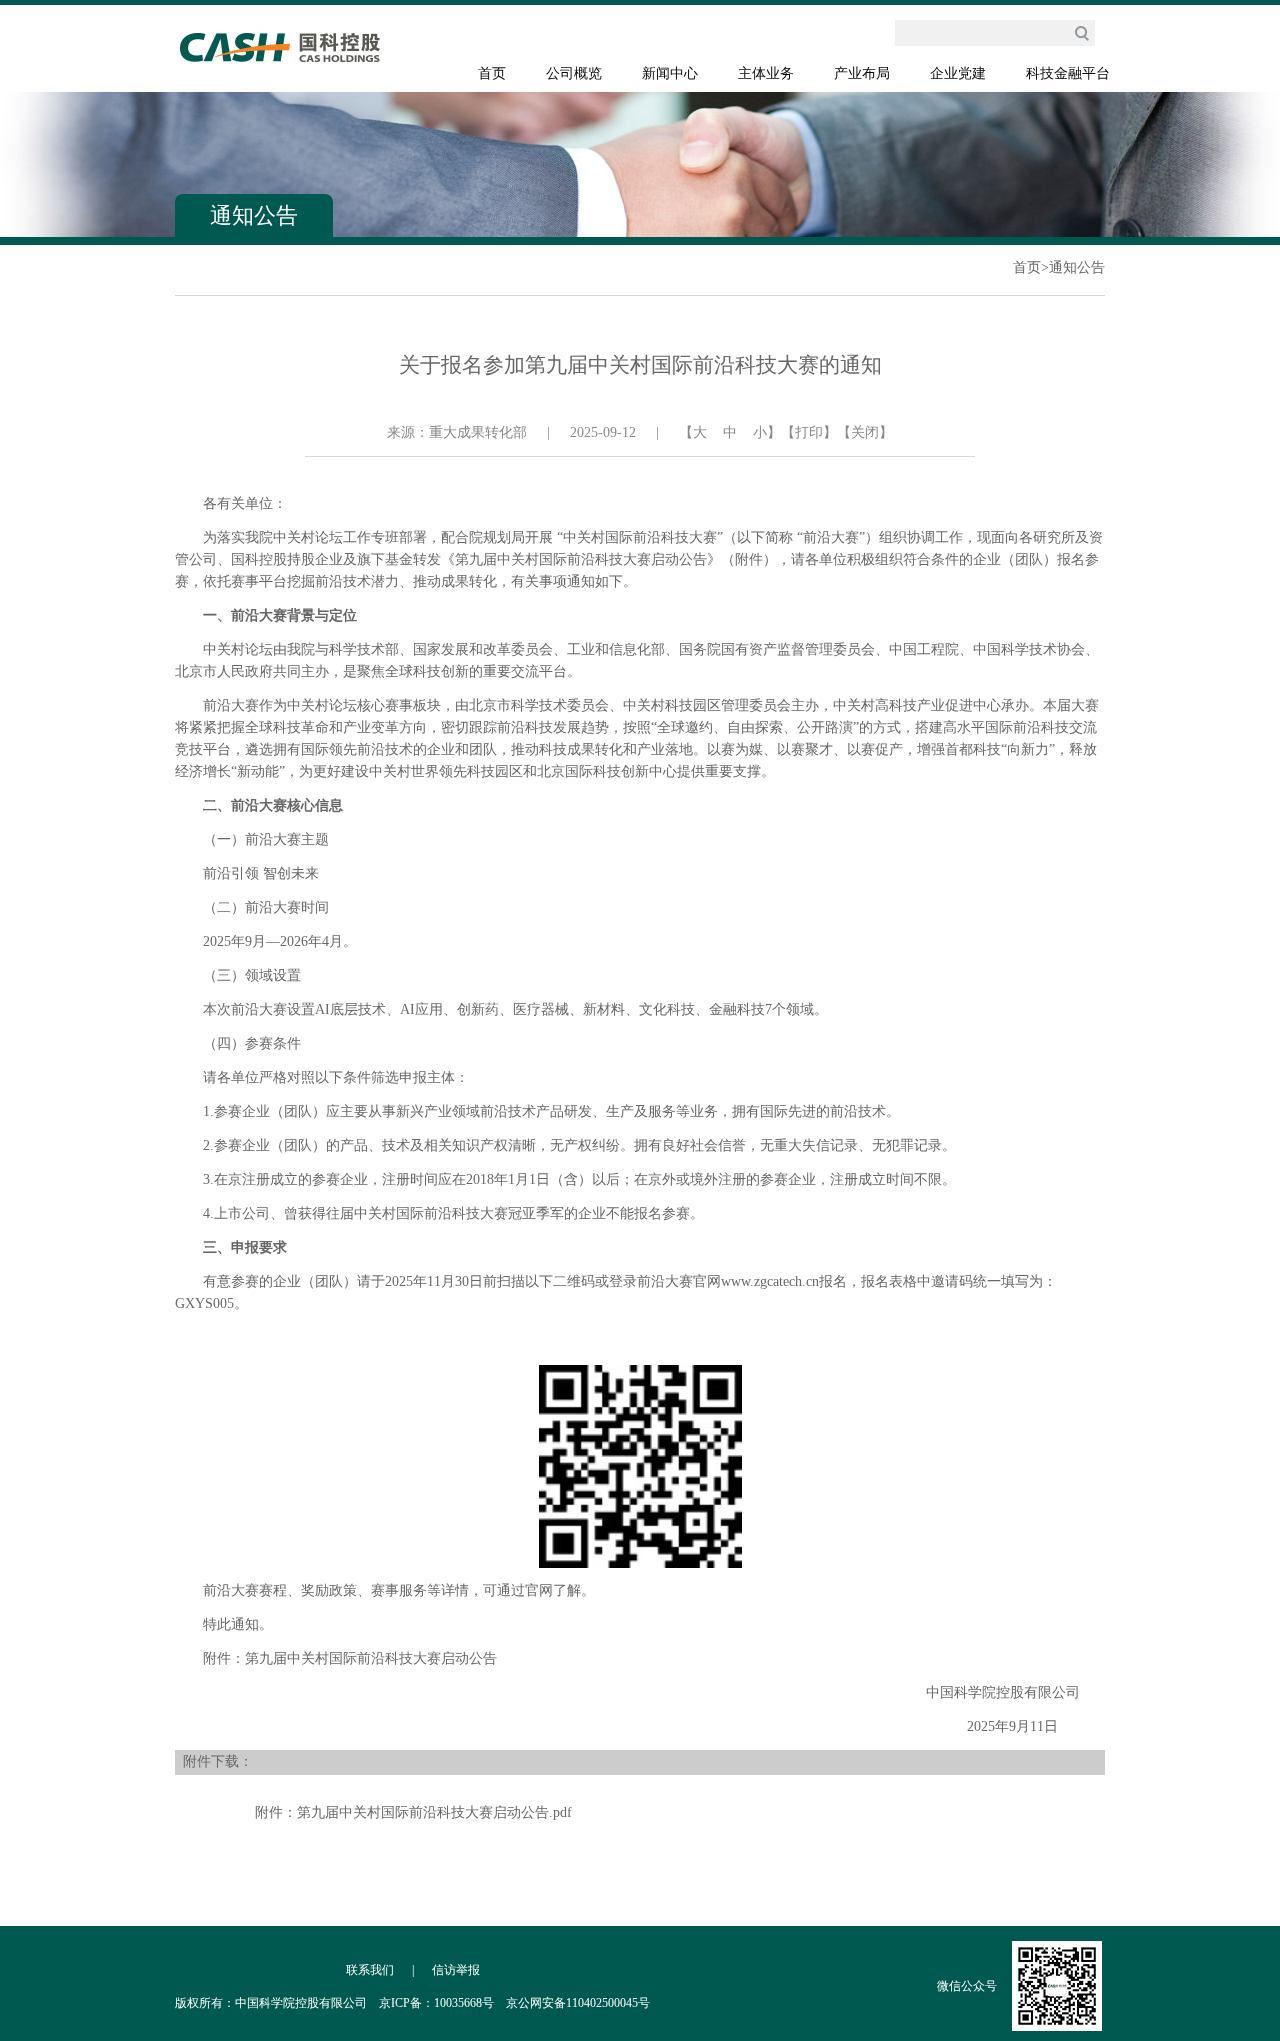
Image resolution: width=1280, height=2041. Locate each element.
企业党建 (958, 73)
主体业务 (766, 73)
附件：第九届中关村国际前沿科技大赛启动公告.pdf (413, 1812)
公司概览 (574, 73)
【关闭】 (865, 432)
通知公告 (1077, 267)
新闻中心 (670, 73)
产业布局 (862, 73)
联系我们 (370, 1970)
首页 (492, 73)
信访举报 (456, 1970)
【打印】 (809, 432)
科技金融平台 (1068, 73)
